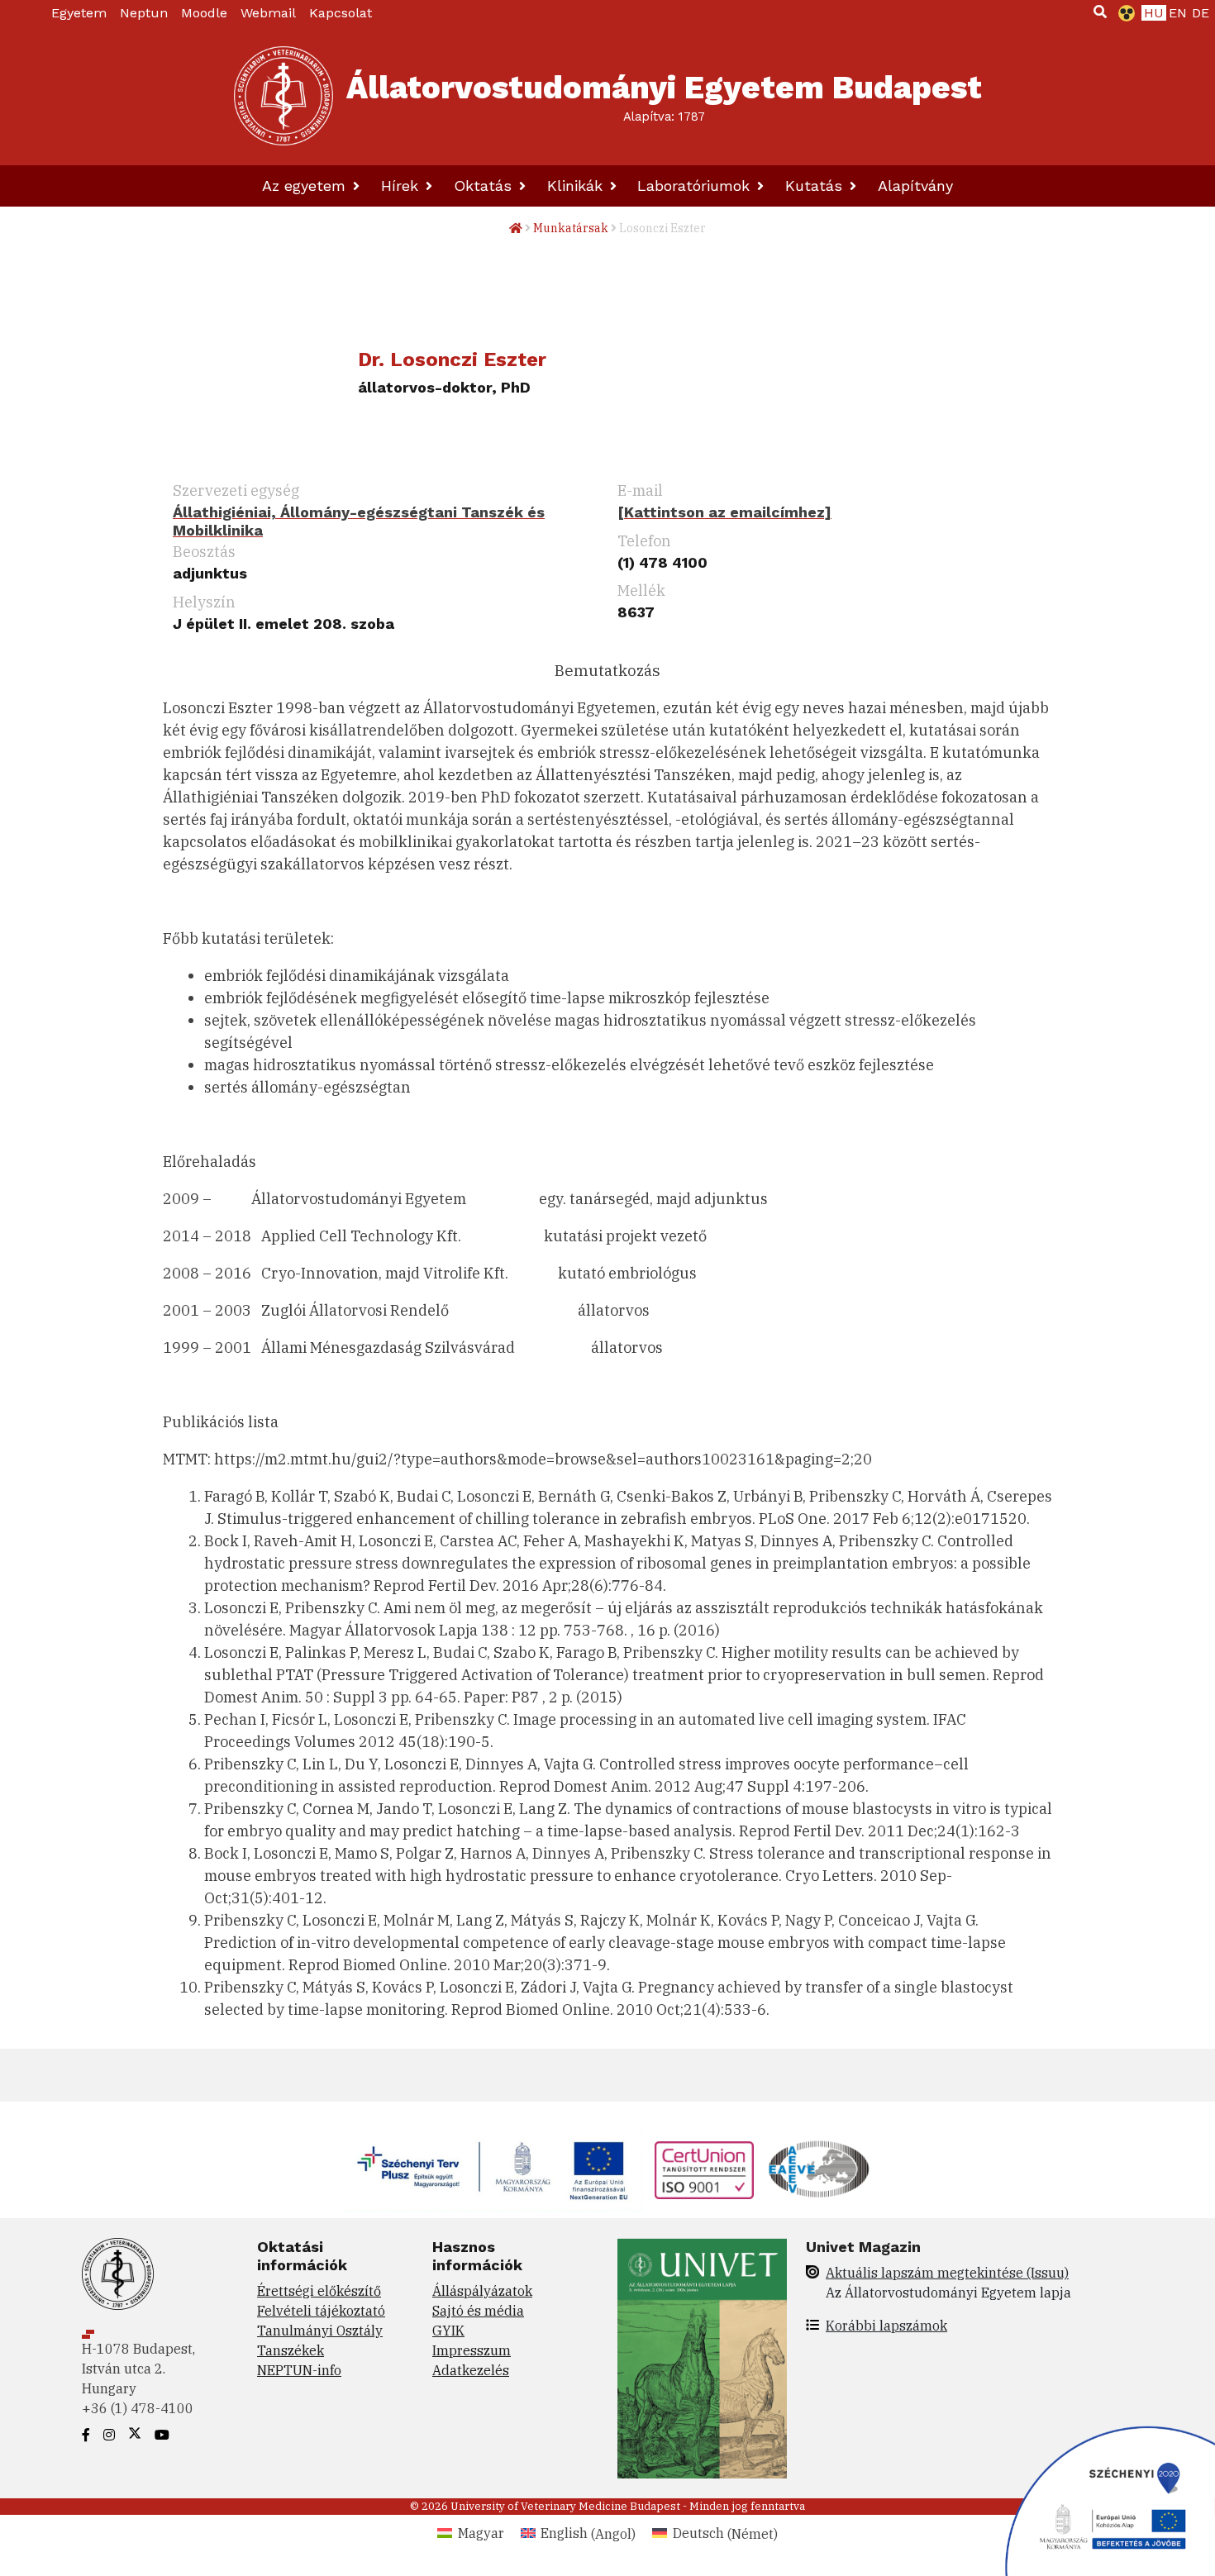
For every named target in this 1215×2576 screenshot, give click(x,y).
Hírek (402, 186)
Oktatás (485, 186)
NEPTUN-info (299, 2370)
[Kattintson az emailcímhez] (724, 512)
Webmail (268, 13)
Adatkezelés (471, 2370)
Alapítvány (915, 186)
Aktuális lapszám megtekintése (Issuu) (947, 2273)
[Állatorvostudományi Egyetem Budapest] (283, 96)
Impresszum (472, 2350)
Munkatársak (571, 228)
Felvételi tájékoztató (321, 2311)
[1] (1100, 12)
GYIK (448, 2331)
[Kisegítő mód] (1123, 13)
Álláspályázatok (482, 2291)
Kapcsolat (341, 13)
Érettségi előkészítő (319, 2291)
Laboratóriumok (696, 186)
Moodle (204, 13)
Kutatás (816, 186)
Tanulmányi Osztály (320, 2331)
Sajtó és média (478, 2311)
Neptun (144, 13)
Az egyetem (306, 186)
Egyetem (79, 13)
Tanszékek (291, 2350)
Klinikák (577, 186)
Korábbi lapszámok (886, 2326)
